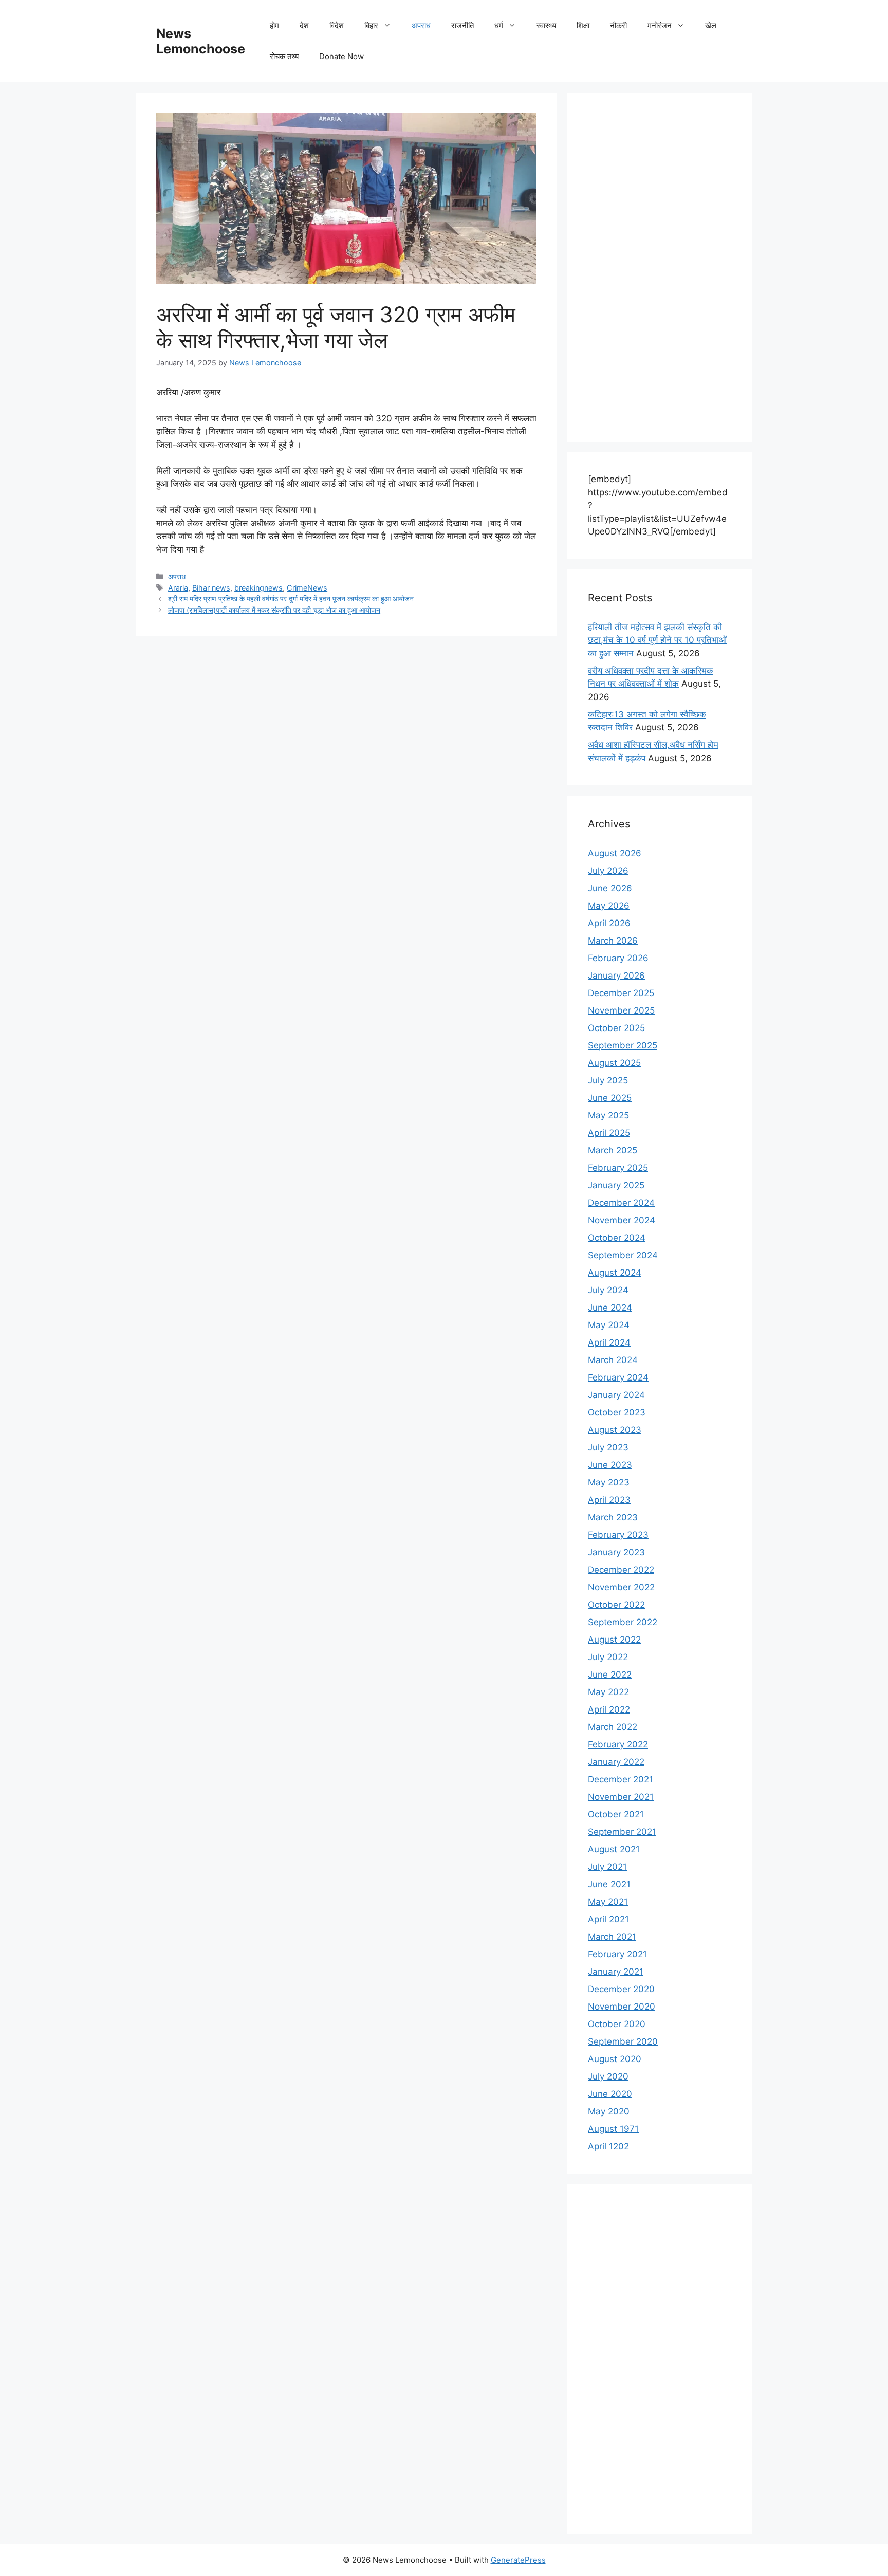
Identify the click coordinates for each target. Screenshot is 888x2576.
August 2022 (614, 1640)
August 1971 (613, 2129)
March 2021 (612, 1937)
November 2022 (621, 1587)
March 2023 (613, 1517)
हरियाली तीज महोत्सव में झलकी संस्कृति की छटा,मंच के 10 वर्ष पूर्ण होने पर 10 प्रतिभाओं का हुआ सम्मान (657, 640)
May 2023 (609, 1482)
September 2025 (623, 1045)
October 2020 (617, 2024)
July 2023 (608, 1447)
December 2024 (621, 1203)
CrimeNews (307, 588)
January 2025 (616, 1185)
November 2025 (621, 1010)
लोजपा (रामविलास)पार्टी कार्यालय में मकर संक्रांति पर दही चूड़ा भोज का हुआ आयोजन (274, 610)
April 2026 (609, 923)
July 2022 (608, 1657)
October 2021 (616, 1814)
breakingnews (258, 588)
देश (304, 25)
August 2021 (614, 1849)
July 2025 (608, 1080)
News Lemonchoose (201, 41)
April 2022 (609, 1709)
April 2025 (609, 1133)
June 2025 (610, 1098)
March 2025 (613, 1150)
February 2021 (617, 1954)
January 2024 (616, 1395)
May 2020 (609, 2111)
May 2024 (609, 1325)
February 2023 (618, 1535)
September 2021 (622, 1832)
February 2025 (618, 1168)
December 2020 (621, 1989)
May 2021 (608, 1902)
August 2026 (615, 853)
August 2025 (614, 1063)
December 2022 (621, 1570)
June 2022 (610, 1675)
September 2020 (623, 2041)
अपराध (421, 25)
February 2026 (618, 958)
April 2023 (609, 1500)
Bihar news (211, 588)
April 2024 (609, 1342)
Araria (178, 588)
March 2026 (613, 941)
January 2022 (616, 1762)
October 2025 (616, 1028)
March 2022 (613, 1727)
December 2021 (621, 1779)
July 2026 (608, 871)
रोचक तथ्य (284, 56)
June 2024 (610, 1308)
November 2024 (622, 1220)
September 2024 (623, 1255)
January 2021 (616, 1972)
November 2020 (622, 2007)
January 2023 (616, 1552)
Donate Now (341, 56)
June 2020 (610, 2094)
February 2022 (618, 1744)
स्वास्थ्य (546, 25)
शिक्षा (583, 25)
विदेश (337, 25)
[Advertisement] (660, 267)
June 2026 (610, 888)
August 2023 (615, 1430)
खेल (711, 25)
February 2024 (618, 1377)
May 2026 (609, 906)
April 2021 (608, 1919)
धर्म (499, 25)
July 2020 (608, 2076)
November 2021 (621, 1797)
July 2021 (607, 1867)
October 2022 (616, 1605)
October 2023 (617, 1412)
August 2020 (615, 2059)
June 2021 (609, 1884)
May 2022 (608, 1692)
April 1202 (608, 2146)
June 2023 (610, 1465)
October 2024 (617, 1238)
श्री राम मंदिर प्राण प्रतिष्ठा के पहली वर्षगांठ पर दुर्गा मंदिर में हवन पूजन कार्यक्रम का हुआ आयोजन (291, 599)
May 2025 (608, 1115)
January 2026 (616, 976)
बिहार (371, 25)
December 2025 (621, 993)
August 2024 (615, 1273)
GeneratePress (518, 2560)
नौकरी (618, 25)
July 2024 (608, 1290)
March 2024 (613, 1360)
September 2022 (623, 1622)
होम (274, 25)
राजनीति (462, 25)
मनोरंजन (660, 25)
